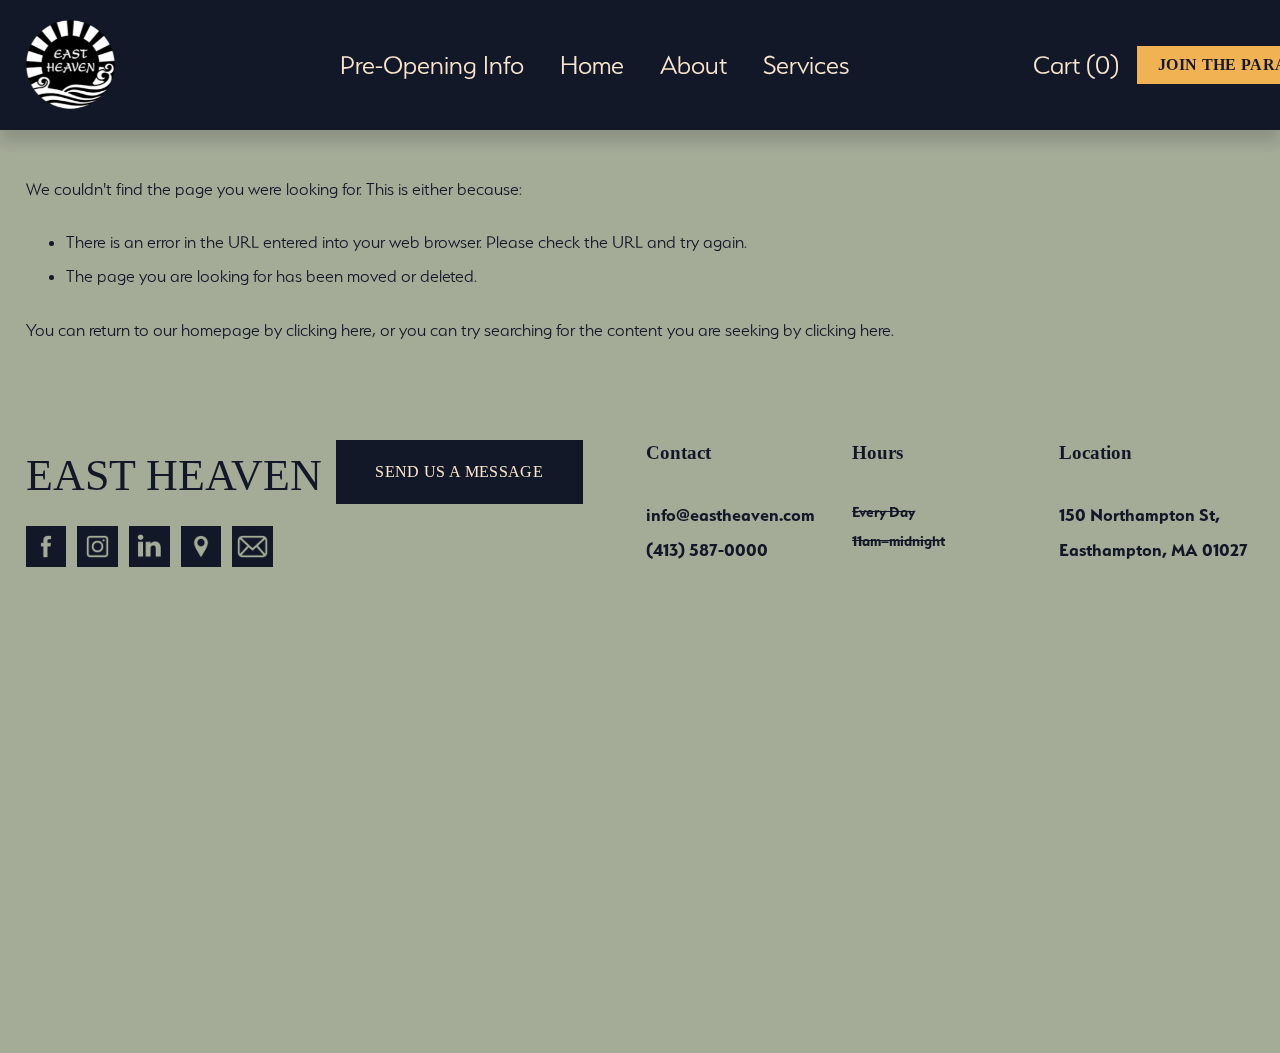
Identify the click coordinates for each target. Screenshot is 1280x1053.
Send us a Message (458, 471)
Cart (1076, 65)
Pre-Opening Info (432, 65)
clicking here (329, 330)
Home (592, 65)
